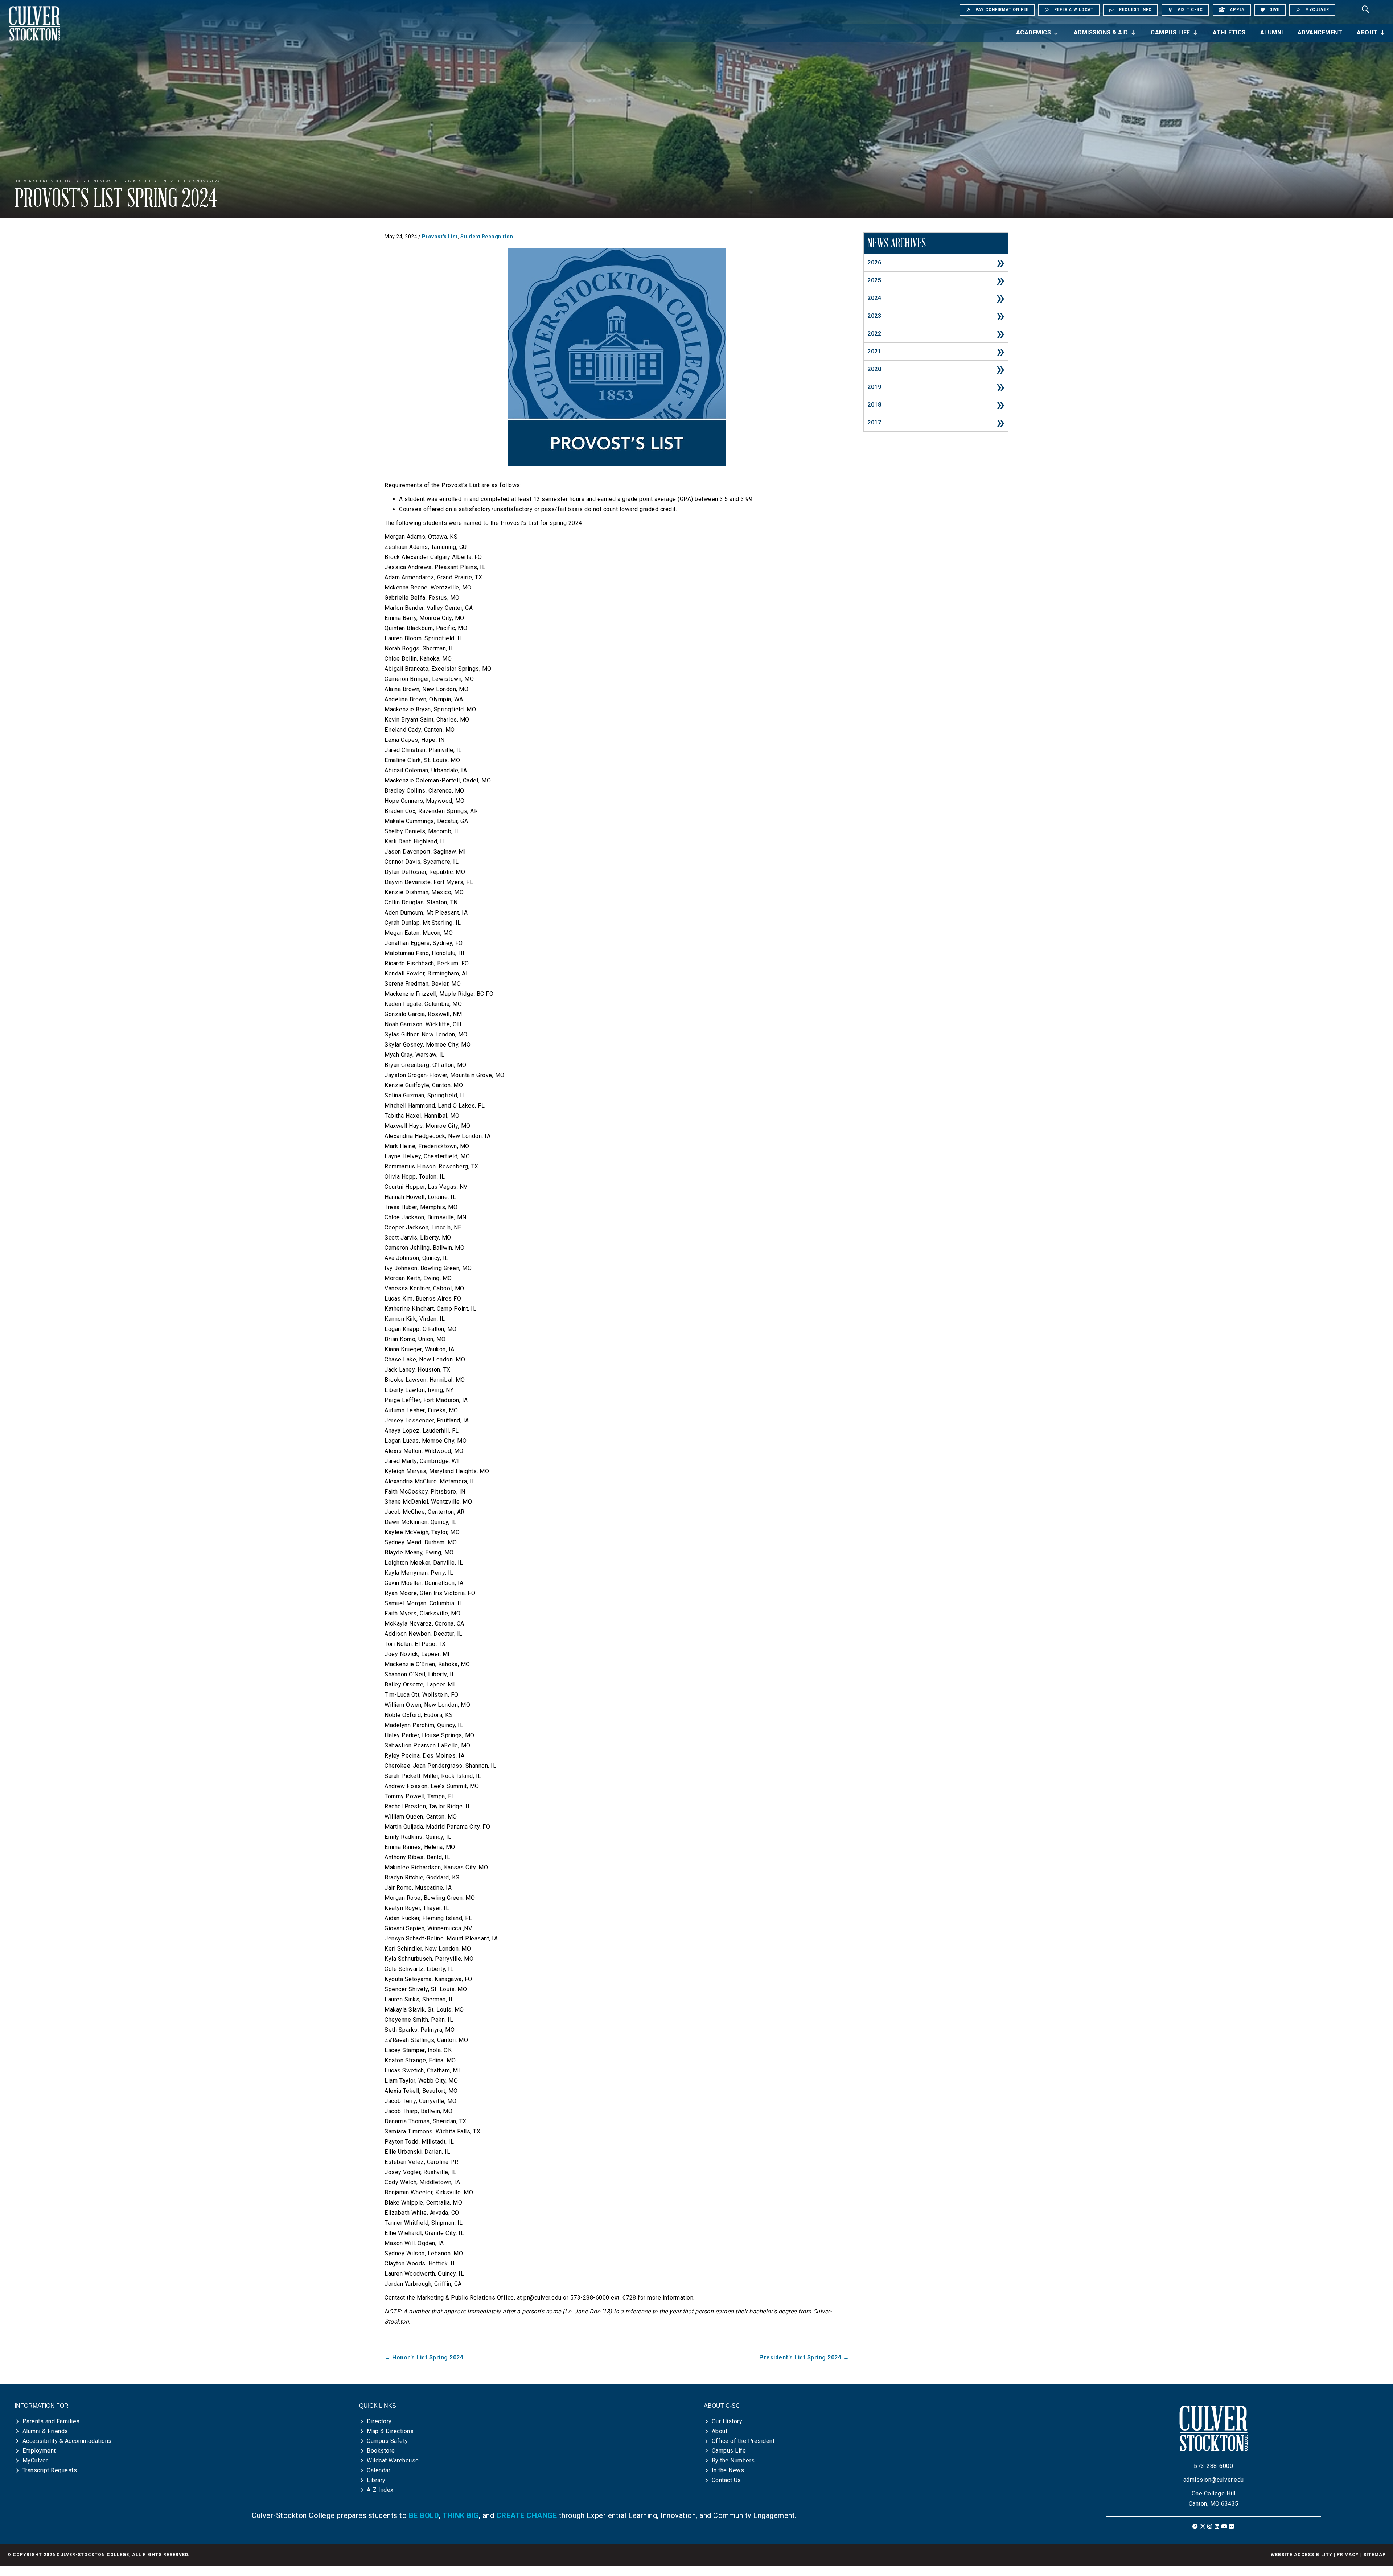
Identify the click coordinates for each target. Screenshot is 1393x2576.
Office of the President (743, 2441)
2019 (874, 387)
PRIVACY (1348, 2555)
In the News (728, 2470)
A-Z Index (380, 2490)
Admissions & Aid (1101, 32)
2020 (874, 369)
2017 (874, 422)
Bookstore (381, 2451)
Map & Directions (390, 2431)
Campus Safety (387, 2441)
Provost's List (440, 237)
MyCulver (35, 2460)
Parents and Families (51, 2421)
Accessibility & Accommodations (67, 2441)
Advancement (1320, 32)
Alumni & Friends (45, 2431)
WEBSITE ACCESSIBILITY (1302, 2555)
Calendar (379, 2470)
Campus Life (1170, 32)
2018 (874, 405)
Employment (39, 2451)
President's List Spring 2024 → (804, 2357)
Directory (379, 2421)
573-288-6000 (1213, 2466)
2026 (874, 262)
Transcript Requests (50, 2470)
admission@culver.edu (1214, 2480)
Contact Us (726, 2480)
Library (376, 2480)
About (1367, 32)
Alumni (1272, 32)
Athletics (1229, 32)
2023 (874, 316)
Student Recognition (487, 237)
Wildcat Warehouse (393, 2460)
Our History (727, 2421)
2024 (874, 298)
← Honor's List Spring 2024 (424, 2357)
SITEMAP (1374, 2555)
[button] (1195, 2526)
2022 (874, 334)
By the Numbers (733, 2460)
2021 (874, 351)
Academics (1034, 32)
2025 (874, 280)
